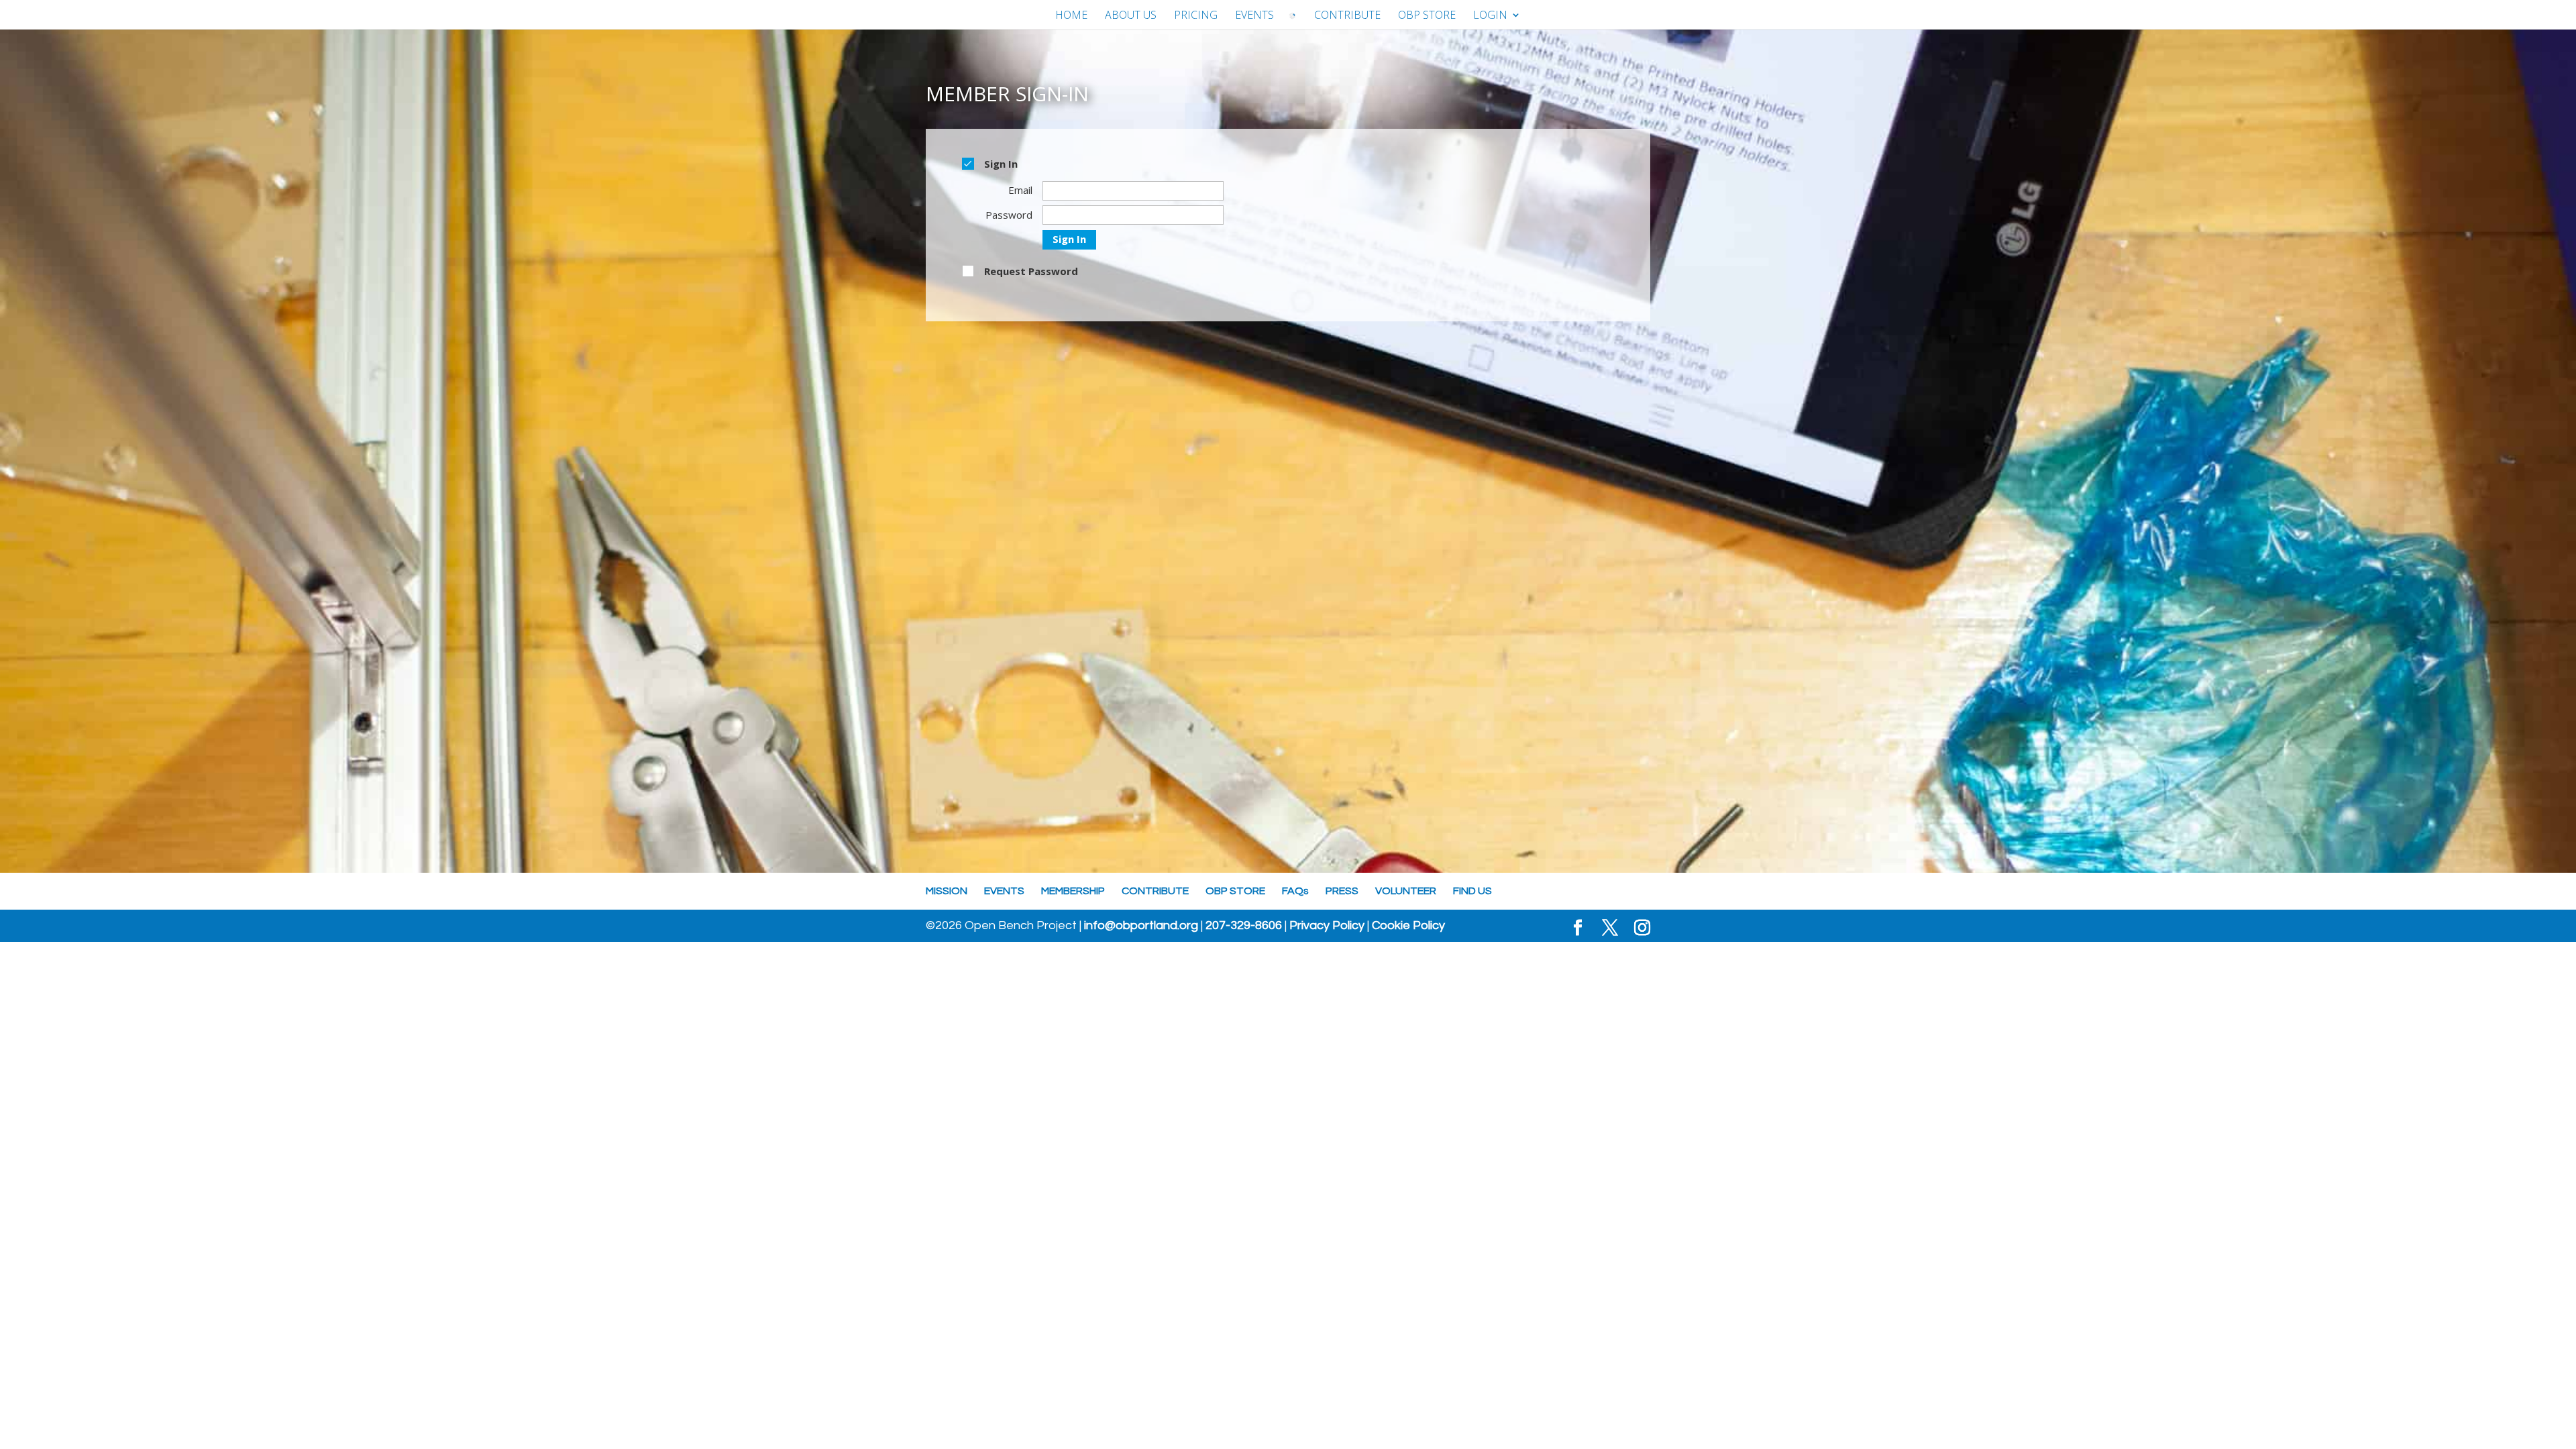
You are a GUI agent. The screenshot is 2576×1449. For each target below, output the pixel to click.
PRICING (1196, 16)
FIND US (1472, 891)
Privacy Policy (1327, 926)
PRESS (1342, 891)
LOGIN (1490, 16)
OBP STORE (1427, 16)
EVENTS (1254, 16)
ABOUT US (1131, 16)
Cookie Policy (1408, 926)
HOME (1071, 16)
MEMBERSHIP (1073, 891)
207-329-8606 (1244, 926)
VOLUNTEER (1406, 891)
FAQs (1295, 891)
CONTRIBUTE (1347, 16)
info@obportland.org (1141, 926)
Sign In (1069, 239)
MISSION (947, 891)
